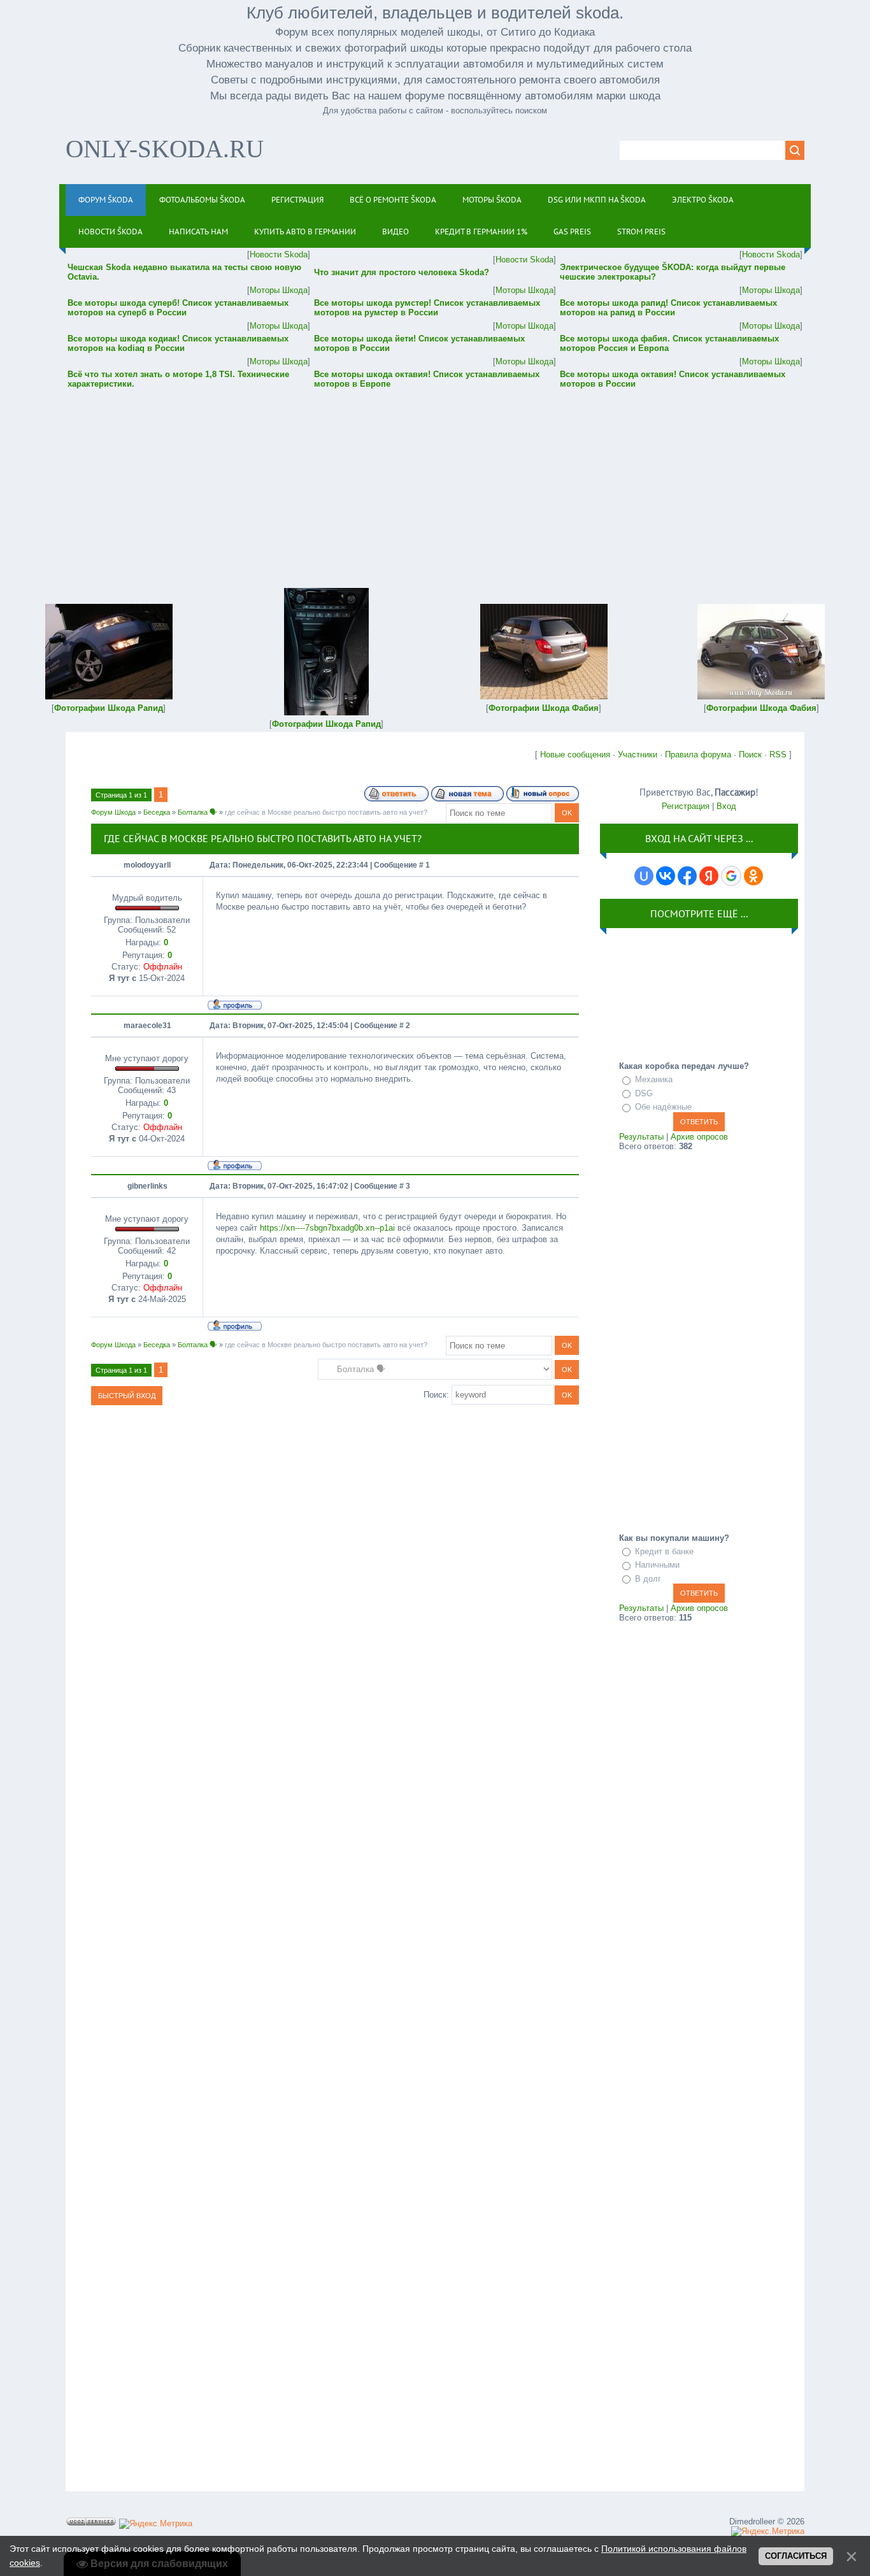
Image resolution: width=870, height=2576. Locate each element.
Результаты (641, 1137)
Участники (638, 755)
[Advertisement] (435, 480)
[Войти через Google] (731, 876)
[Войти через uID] (644, 876)
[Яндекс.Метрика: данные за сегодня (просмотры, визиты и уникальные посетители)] (156, 2524)
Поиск (750, 755)
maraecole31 (147, 1026)
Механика (654, 1079)
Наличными (657, 1565)
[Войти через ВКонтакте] (666, 876)
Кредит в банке (664, 1551)
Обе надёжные (663, 1107)
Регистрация (686, 806)
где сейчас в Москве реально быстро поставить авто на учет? (326, 812)
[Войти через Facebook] (687, 876)
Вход (726, 806)
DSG (644, 1093)
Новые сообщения (575, 755)
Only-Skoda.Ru (165, 149)
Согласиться (796, 2556)
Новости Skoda (279, 254)
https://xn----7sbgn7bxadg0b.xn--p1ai (327, 1228)
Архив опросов (699, 1137)
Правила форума (698, 755)
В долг (648, 1579)
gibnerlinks (147, 1186)
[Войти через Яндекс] (709, 876)
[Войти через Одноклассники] (753, 876)
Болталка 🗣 (197, 812)
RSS (778, 755)
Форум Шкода (113, 812)
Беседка (157, 812)
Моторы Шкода (279, 290)
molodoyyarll (147, 865)
